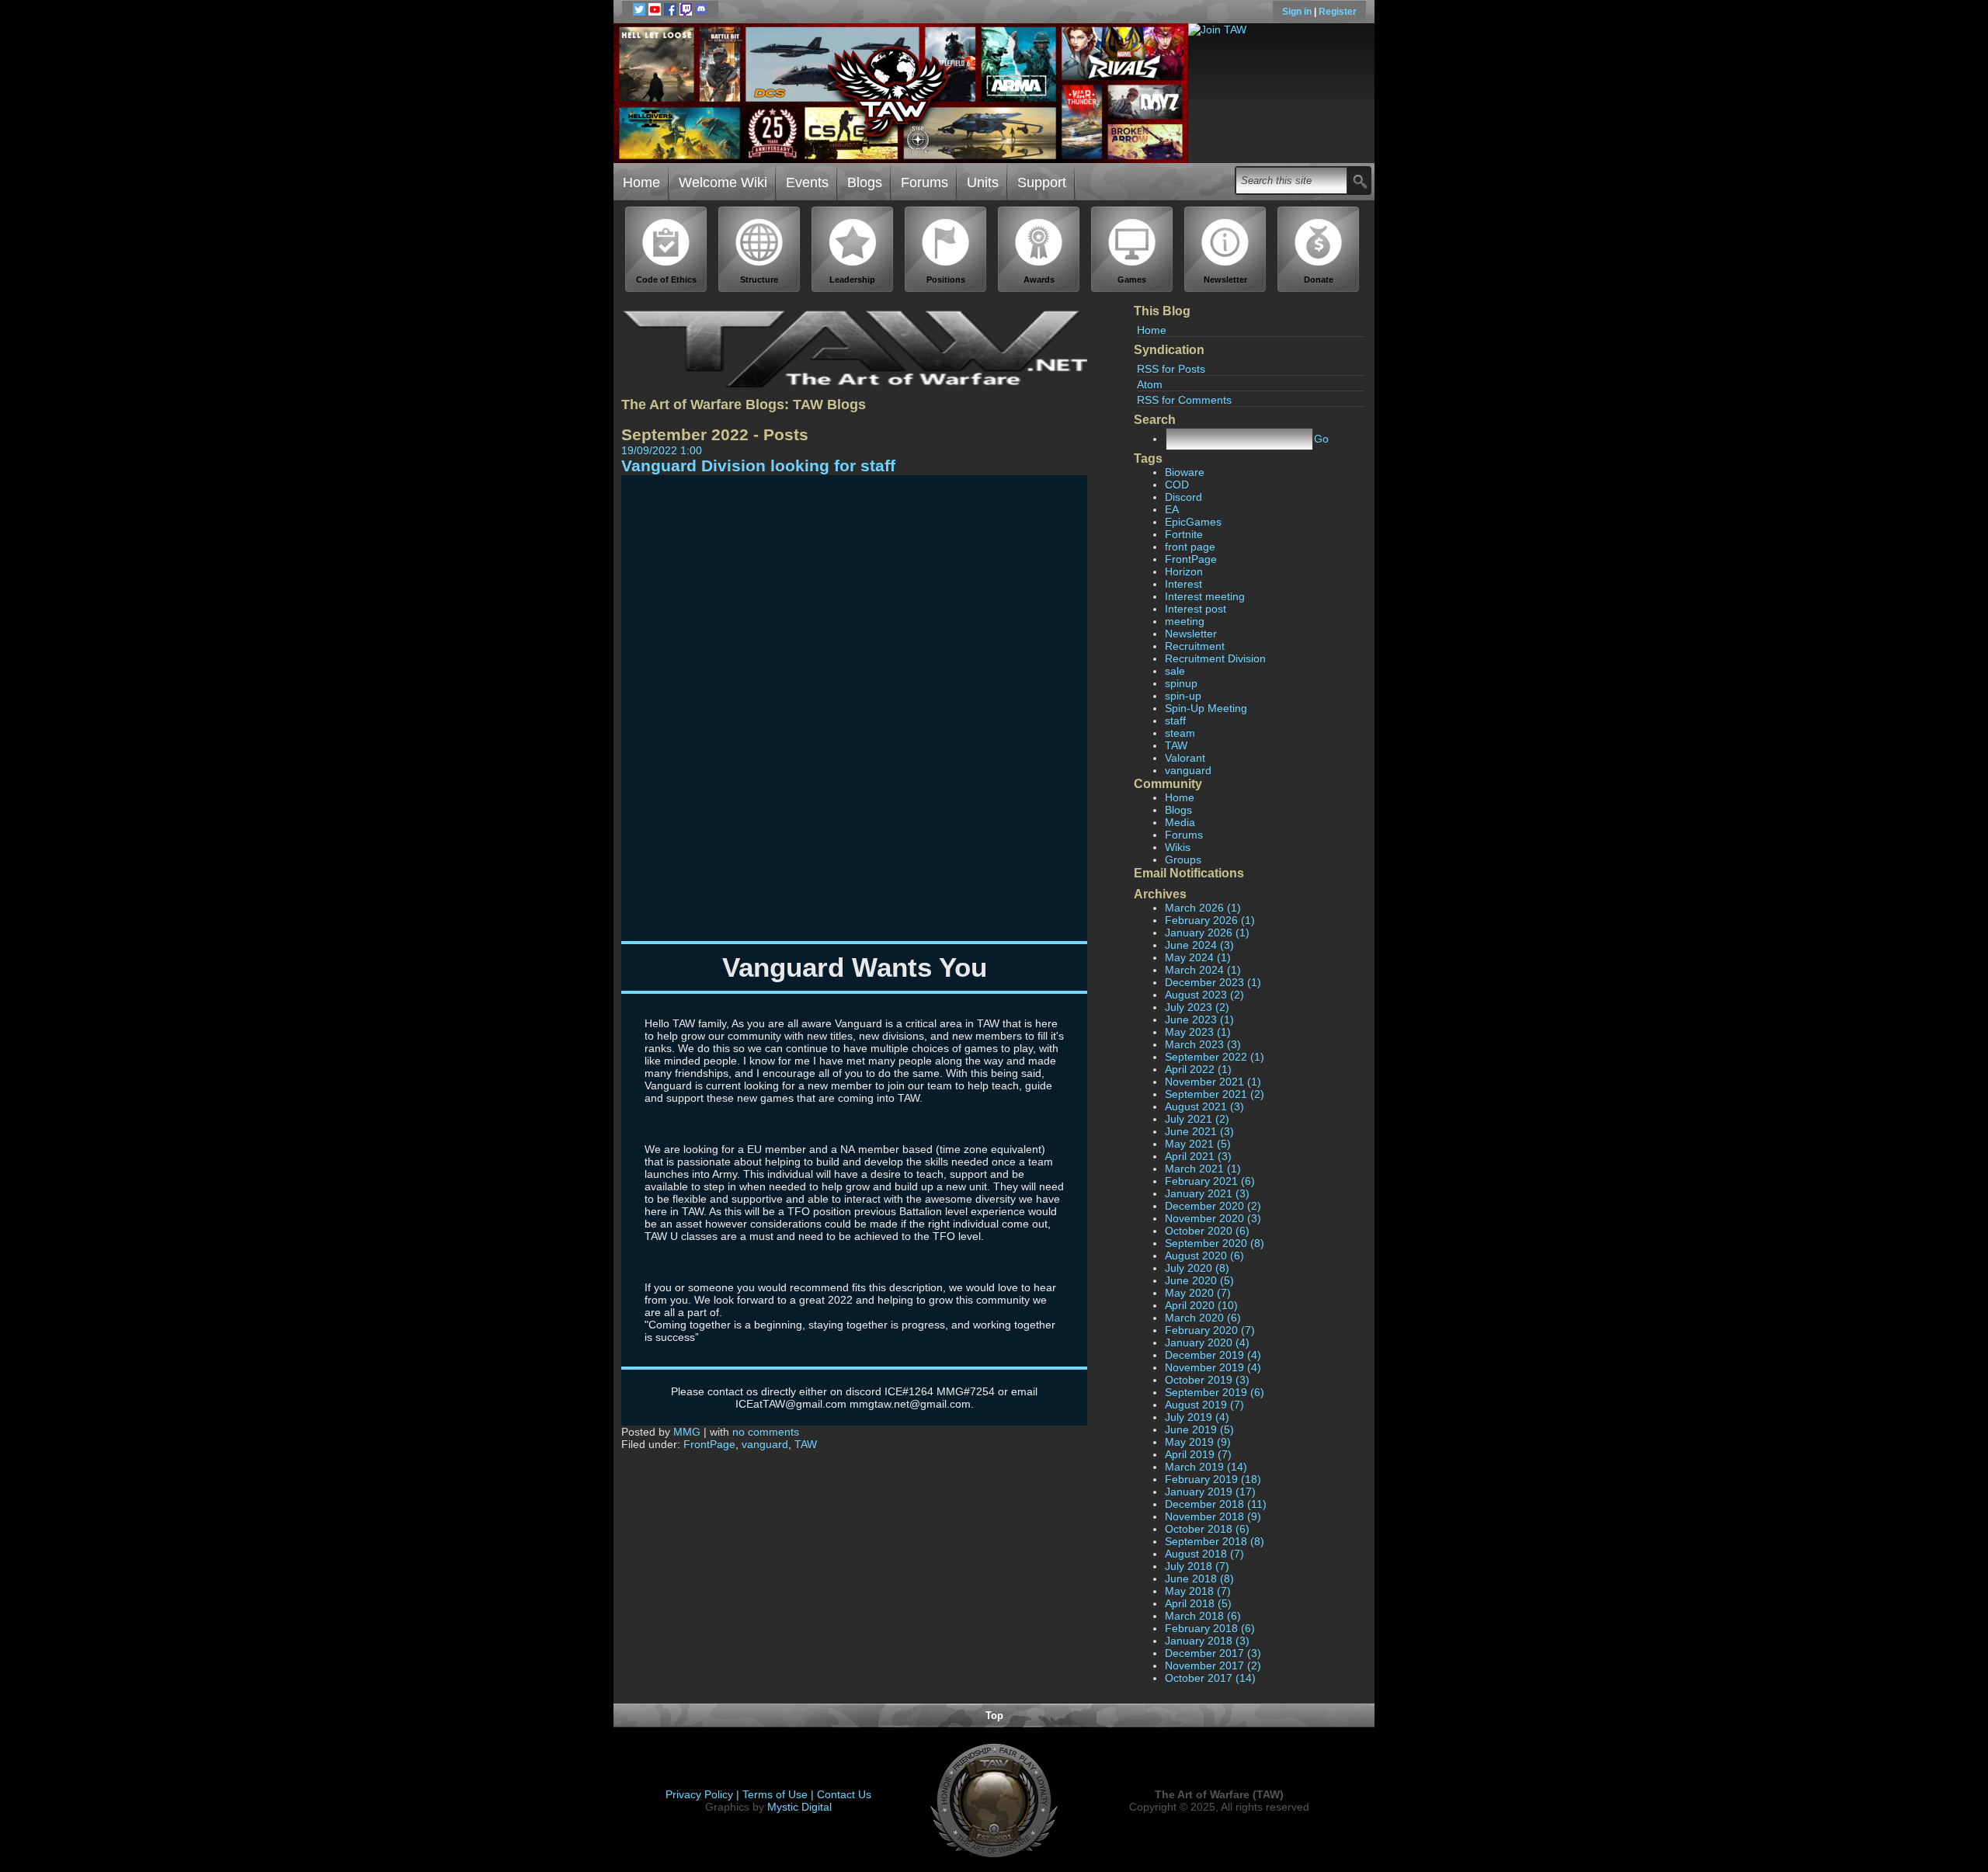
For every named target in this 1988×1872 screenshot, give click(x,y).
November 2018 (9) (1213, 1516)
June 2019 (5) (1199, 1429)
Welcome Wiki (723, 182)
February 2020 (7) (1210, 1330)
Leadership (852, 280)
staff (1175, 721)
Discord (1183, 497)
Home (641, 182)
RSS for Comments (1184, 400)
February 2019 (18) (1213, 1479)
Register (1338, 12)
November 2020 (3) (1213, 1218)
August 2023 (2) (1204, 995)
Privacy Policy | (704, 1794)
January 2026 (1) (1207, 933)
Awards (1039, 280)
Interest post (1196, 609)
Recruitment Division (1215, 658)
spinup (1181, 683)
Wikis (1178, 847)
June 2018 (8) (1199, 1579)
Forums (924, 182)
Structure (759, 280)
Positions (946, 280)
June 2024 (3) (1199, 945)
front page (1190, 547)
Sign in (1298, 12)
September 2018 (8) (1215, 1541)
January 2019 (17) (1210, 1492)
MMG (687, 1432)
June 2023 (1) (1199, 1019)
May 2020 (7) (1198, 1293)
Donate (1319, 280)
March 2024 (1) (1203, 970)
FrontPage (1191, 559)
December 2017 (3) (1213, 1653)
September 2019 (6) (1215, 1392)
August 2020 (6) (1204, 1256)
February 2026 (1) (1210, 920)
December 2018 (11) (1216, 1504)
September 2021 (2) (1215, 1094)
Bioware (1185, 472)
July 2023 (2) (1197, 1007)
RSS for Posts (1171, 369)
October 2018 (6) (1207, 1529)
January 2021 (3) (1207, 1193)
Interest (1183, 584)
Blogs (865, 182)
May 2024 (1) (1198, 957)
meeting (1185, 621)
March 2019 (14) (1206, 1467)
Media (1180, 822)
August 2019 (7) (1204, 1405)
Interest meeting (1205, 596)
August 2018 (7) (1204, 1554)
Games (1132, 280)
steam (1180, 733)
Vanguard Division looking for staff (758, 465)
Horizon (1184, 571)
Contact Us (844, 1794)
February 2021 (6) (1210, 1181)
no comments (766, 1432)
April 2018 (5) (1198, 1603)
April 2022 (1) (1198, 1069)
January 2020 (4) (1207, 1342)
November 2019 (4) (1213, 1367)
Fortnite (1184, 534)
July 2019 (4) (1197, 1417)
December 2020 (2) (1213, 1206)
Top (994, 1716)
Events (807, 182)
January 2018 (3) (1207, 1641)
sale (1175, 671)
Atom (1150, 384)
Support (1042, 182)
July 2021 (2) (1197, 1119)
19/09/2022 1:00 (662, 450)
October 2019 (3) (1207, 1380)
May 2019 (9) (1198, 1442)
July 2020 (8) (1197, 1268)
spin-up (1183, 696)
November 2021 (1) (1213, 1082)
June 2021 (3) (1199, 1131)
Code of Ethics (666, 280)
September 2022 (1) (1215, 1057)
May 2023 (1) (1198, 1032)
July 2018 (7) (1197, 1566)
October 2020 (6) (1207, 1231)
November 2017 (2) (1213, 1665)
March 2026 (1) (1203, 908)
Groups (1183, 860)
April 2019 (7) (1198, 1454)
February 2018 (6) (1210, 1628)
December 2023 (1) (1213, 982)
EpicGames (1193, 522)
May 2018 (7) (1198, 1591)
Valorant (1185, 758)
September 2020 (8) (1215, 1243)
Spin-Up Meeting (1206, 708)
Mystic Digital (799, 1807)
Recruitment (1195, 646)
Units (983, 182)
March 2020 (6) (1203, 1318)
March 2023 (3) (1203, 1044)
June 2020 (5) (1199, 1280)
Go (1321, 439)
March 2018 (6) (1203, 1616)
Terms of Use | (780, 1794)
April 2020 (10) (1201, 1305)
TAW (1176, 745)
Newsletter (1225, 280)
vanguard (1188, 770)
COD (1177, 484)
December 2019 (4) (1213, 1355)
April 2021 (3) (1198, 1156)
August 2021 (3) (1204, 1106)
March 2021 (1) (1203, 1169)
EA (1172, 509)
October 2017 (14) (1210, 1678)
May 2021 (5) (1198, 1144)
